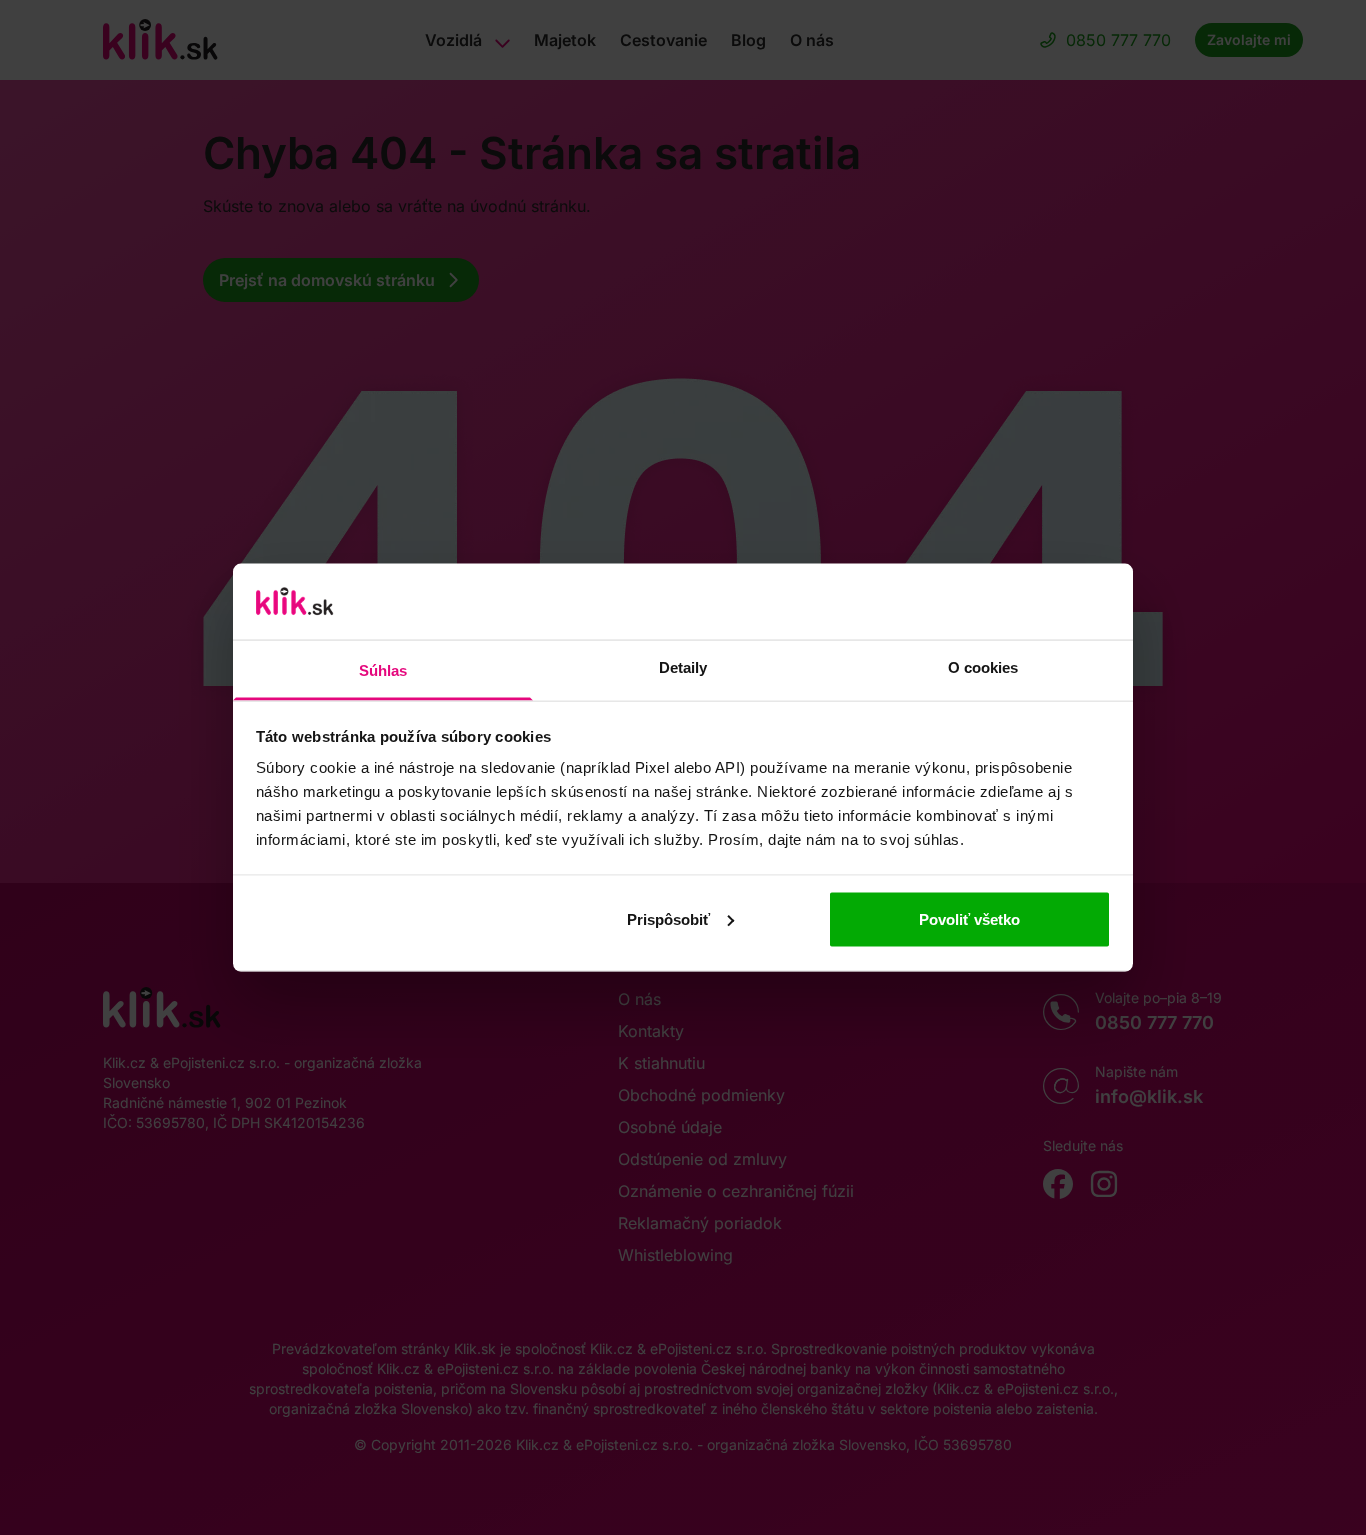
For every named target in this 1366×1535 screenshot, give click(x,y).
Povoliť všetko (969, 918)
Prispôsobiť (668, 918)
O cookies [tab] (983, 667)
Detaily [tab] (683, 667)
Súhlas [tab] (383, 670)
